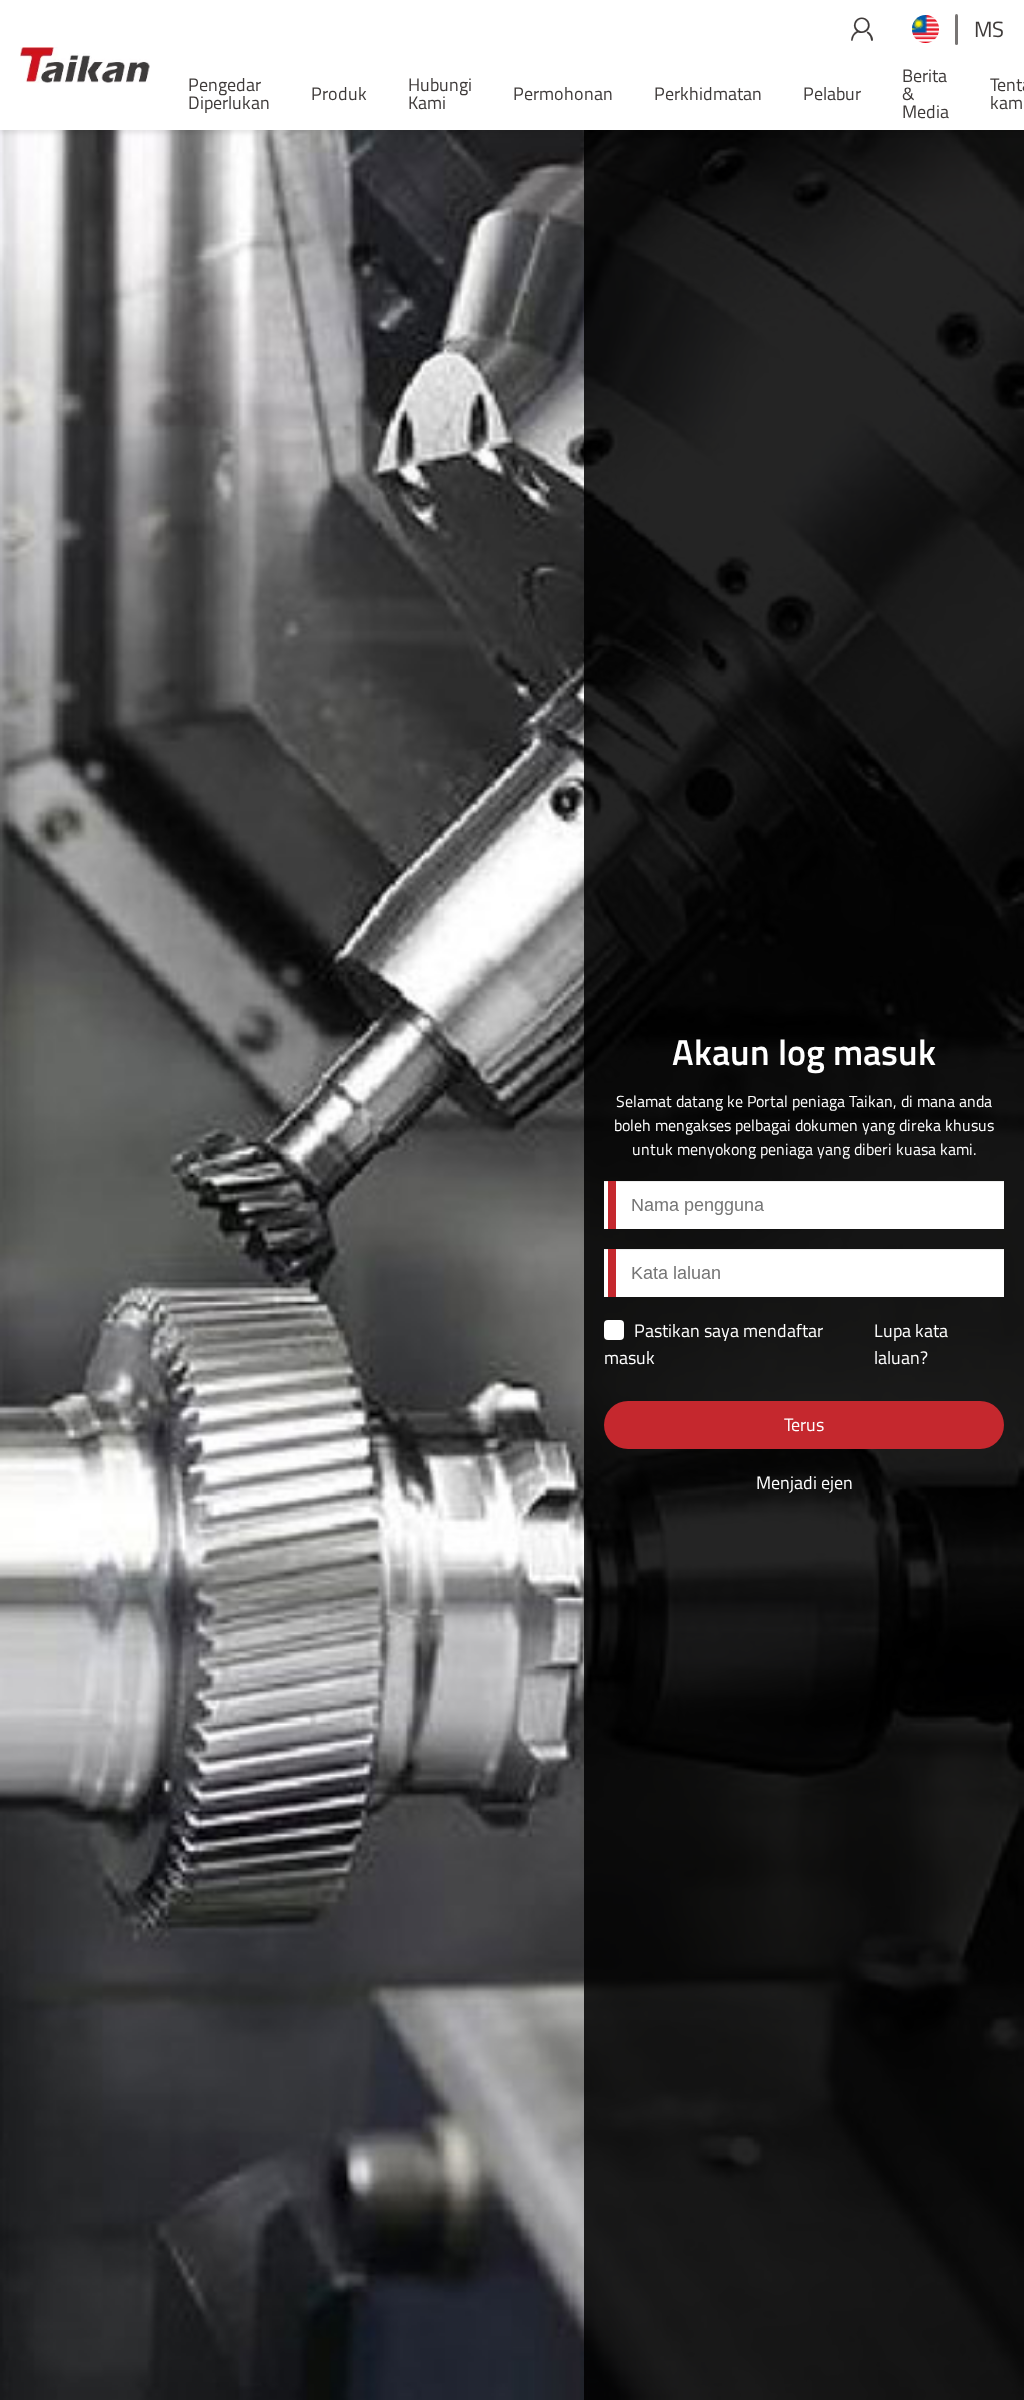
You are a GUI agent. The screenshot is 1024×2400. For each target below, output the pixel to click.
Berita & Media (925, 93)
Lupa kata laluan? (911, 1344)
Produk (339, 93)
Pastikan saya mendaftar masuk (713, 1344)
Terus (804, 1424)
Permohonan (563, 93)
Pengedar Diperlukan (229, 93)
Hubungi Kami (440, 93)
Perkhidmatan (708, 93)
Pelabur (832, 93)
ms (989, 29)
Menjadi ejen (804, 1482)
